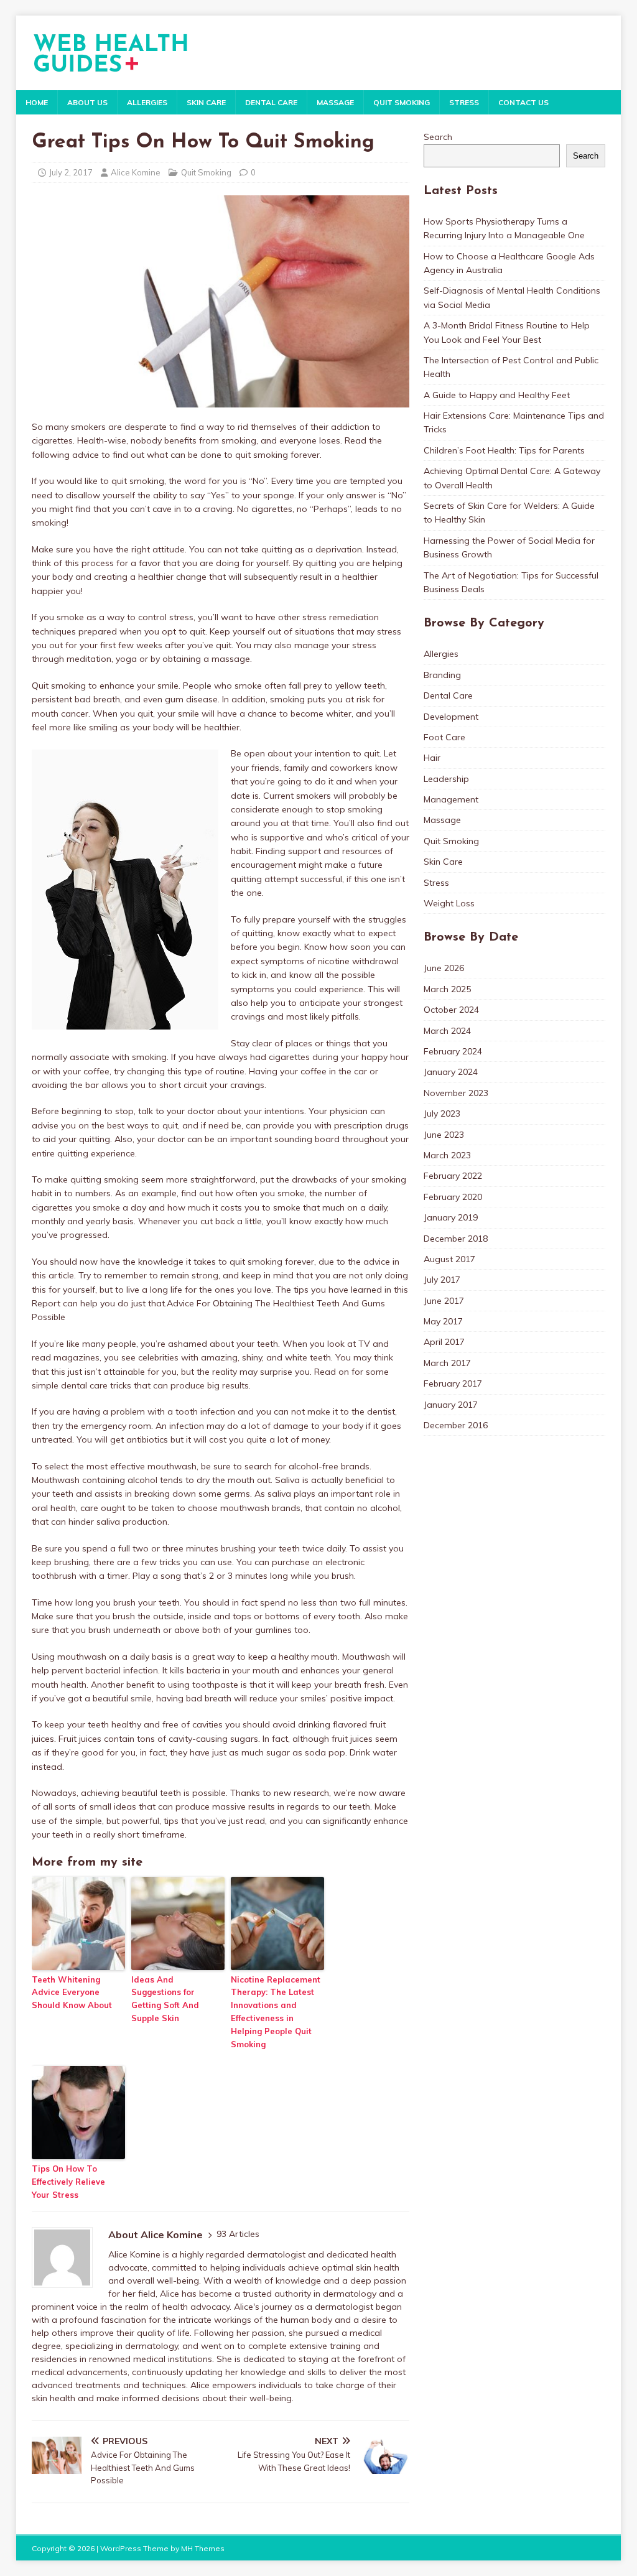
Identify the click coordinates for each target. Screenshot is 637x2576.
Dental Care (271, 102)
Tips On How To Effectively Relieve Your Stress (68, 2182)
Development (451, 717)
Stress (464, 102)
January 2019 (451, 1217)
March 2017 (447, 1363)
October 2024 (451, 1010)
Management (451, 799)
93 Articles (238, 2234)
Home (37, 102)
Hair (432, 758)
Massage (335, 102)
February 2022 (453, 1176)
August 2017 (449, 1259)
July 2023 (442, 1114)
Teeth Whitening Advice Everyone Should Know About (72, 1992)
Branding (442, 675)
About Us (87, 102)
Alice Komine (136, 172)
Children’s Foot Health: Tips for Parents (504, 450)
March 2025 (447, 989)
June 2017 (444, 1301)
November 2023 (456, 1093)
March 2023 (447, 1155)
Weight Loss (449, 903)
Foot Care (444, 737)
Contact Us (523, 102)
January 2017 (451, 1405)
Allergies (147, 102)
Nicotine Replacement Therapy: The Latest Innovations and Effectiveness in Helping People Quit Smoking (276, 2012)
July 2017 (442, 1280)
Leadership (446, 779)
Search (438, 137)
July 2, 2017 (71, 172)
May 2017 (443, 1321)
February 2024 (453, 1051)
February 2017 (453, 1383)
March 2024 (447, 1031)
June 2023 (444, 1135)
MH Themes (203, 2548)
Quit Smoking (402, 102)
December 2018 (456, 1239)
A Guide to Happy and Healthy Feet (497, 395)
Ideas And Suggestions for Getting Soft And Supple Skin (165, 1999)
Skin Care (206, 102)
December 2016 (456, 1425)
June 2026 (444, 968)
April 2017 (444, 1342)
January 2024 (451, 1072)
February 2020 (453, 1197)
